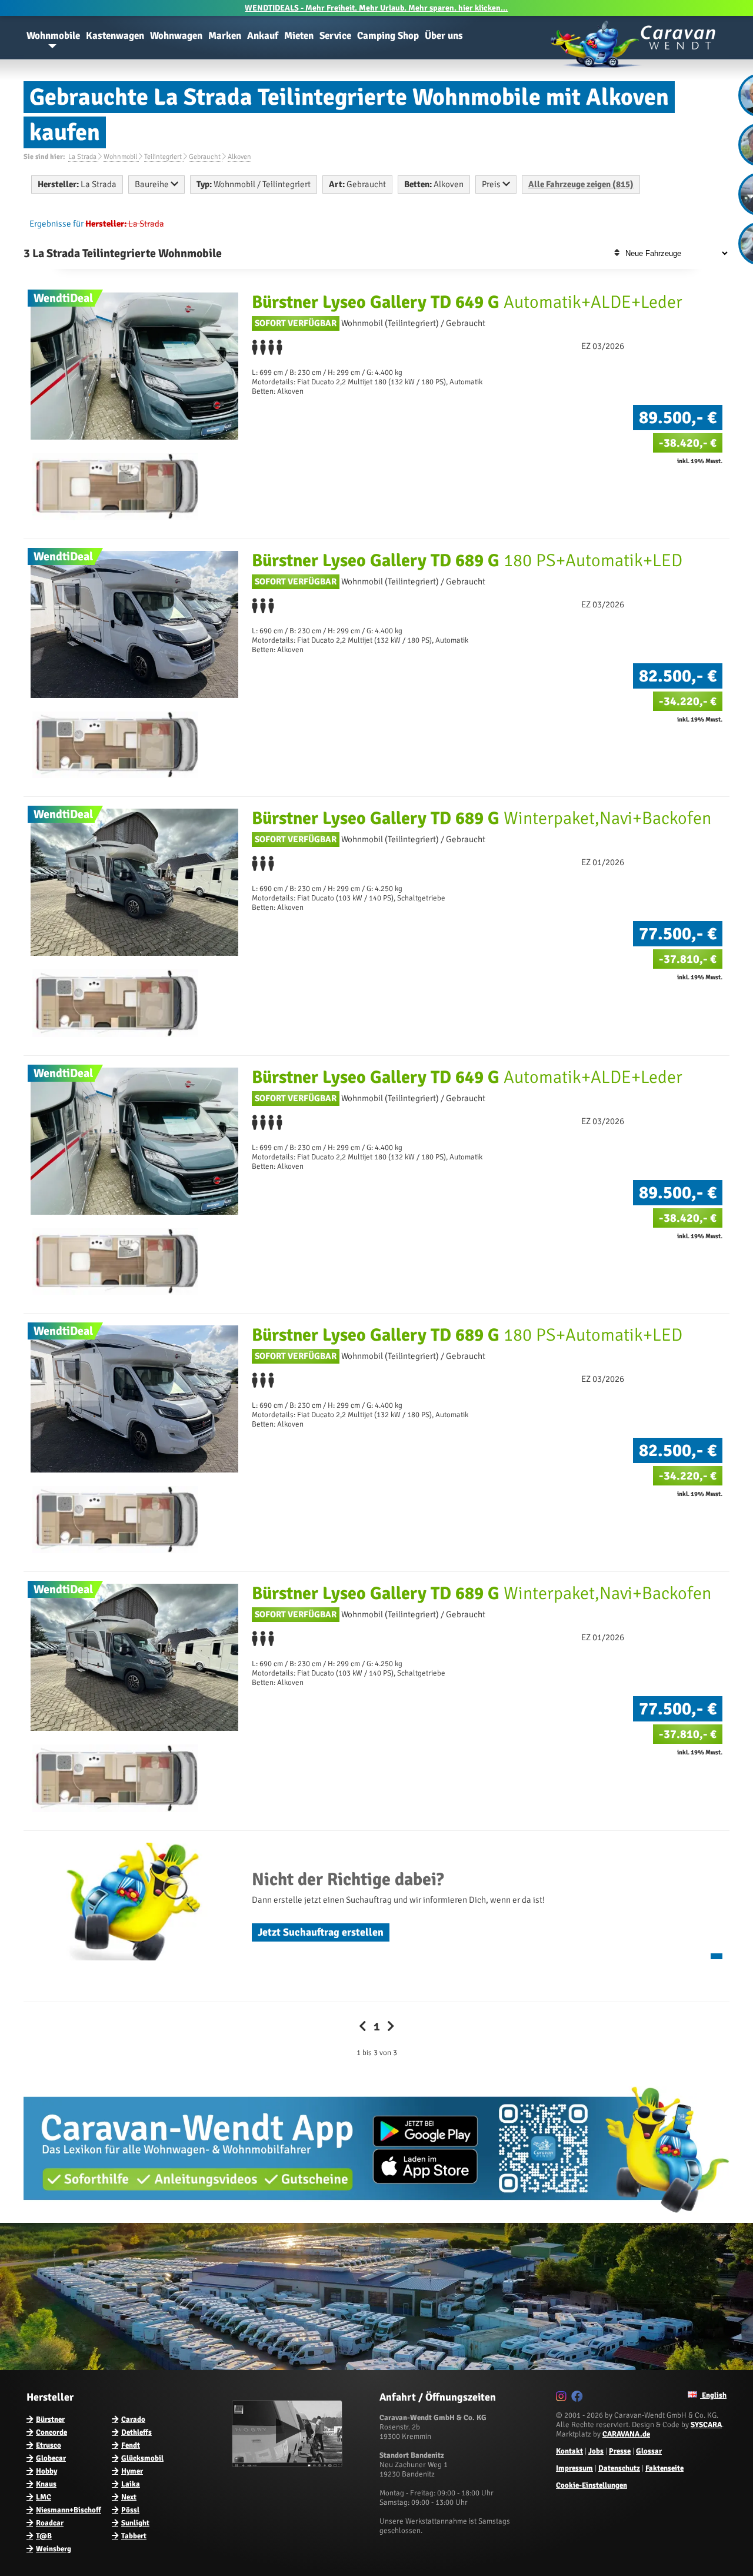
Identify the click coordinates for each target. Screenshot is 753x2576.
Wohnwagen (176, 36)
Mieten (299, 36)
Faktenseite (664, 2468)
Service (335, 36)
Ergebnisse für (56, 224)
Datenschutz (619, 2468)
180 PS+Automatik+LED (467, 561)
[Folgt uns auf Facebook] (579, 2398)
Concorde (51, 2432)
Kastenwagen (115, 36)
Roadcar (50, 2523)
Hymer (132, 2471)
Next (129, 2497)
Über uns (444, 36)
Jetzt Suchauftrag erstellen (321, 1932)
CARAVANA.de (626, 2434)
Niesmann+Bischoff (69, 2510)
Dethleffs (136, 2432)
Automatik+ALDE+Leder (467, 302)
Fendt (131, 2445)
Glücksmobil (142, 2458)
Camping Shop (388, 36)
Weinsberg (54, 2549)
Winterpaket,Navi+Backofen (482, 818)
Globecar (51, 2458)
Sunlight (135, 2523)
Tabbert (134, 2536)
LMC (44, 2497)
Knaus (46, 2484)
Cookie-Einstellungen (592, 2485)
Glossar (649, 2451)
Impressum (574, 2468)
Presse (620, 2451)
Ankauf (263, 36)
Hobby (46, 2471)
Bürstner (50, 2419)
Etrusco (49, 2445)
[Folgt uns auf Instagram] (563, 2398)
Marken (225, 36)
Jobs (596, 2451)
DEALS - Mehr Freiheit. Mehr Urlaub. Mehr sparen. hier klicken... (376, 8)
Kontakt (569, 2451)
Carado (133, 2419)
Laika (131, 2484)
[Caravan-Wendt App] (376, 2217)
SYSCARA (706, 2425)
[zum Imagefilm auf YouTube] (289, 2465)
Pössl (130, 2510)
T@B (44, 2536)
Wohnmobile (53, 36)
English (713, 2395)
